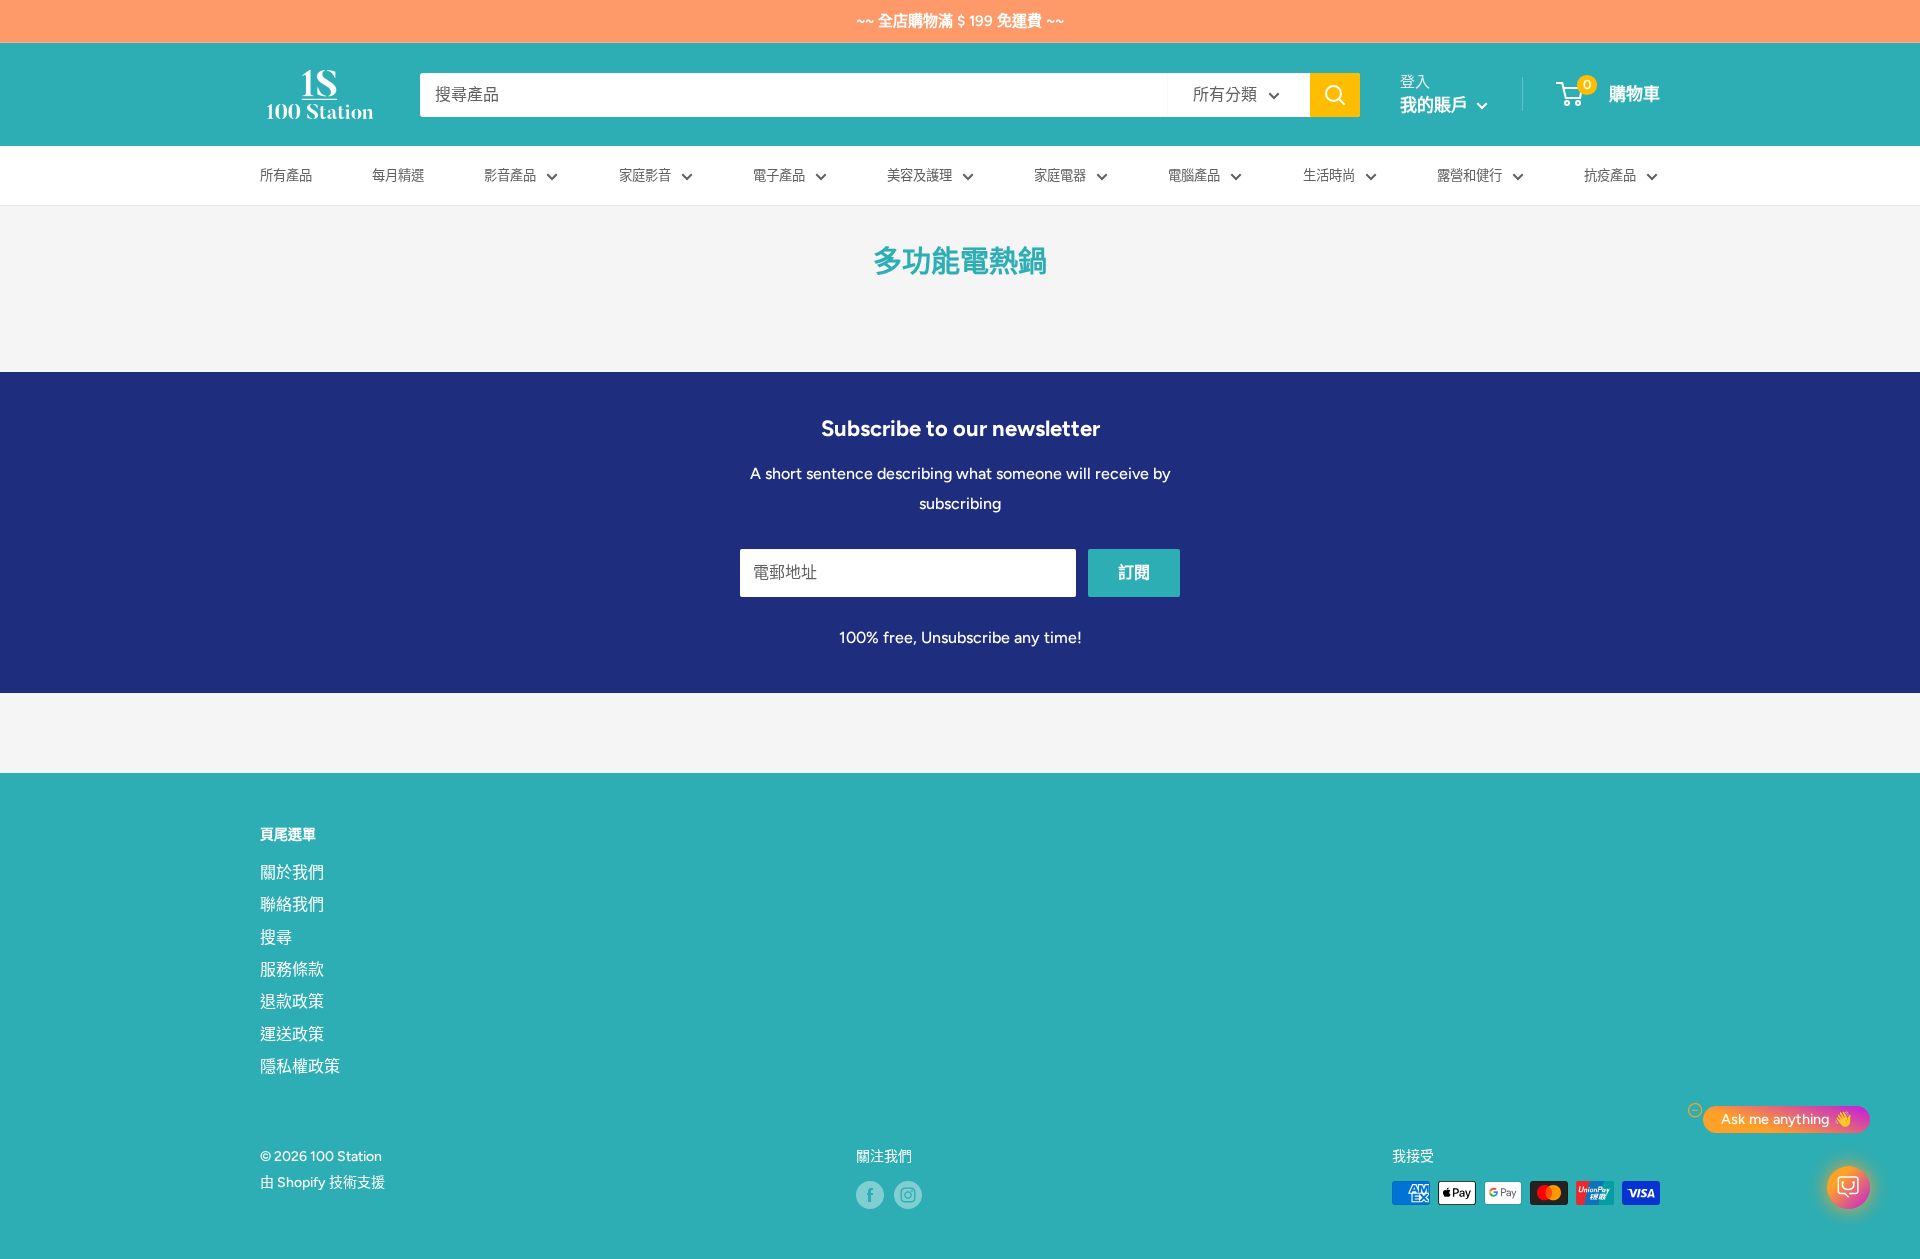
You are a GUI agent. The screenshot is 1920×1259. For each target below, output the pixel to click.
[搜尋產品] (1335, 95)
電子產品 (779, 175)
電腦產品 (1194, 175)
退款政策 (292, 1001)
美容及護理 (919, 175)
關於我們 (292, 872)
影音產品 (510, 175)
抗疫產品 (1610, 175)
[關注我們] (870, 1195)
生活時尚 (1329, 175)
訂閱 (1134, 572)
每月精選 (398, 175)
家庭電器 (1060, 175)
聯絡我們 (292, 904)
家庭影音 (645, 175)
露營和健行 (1469, 175)
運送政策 (292, 1034)
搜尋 (276, 937)
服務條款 (292, 969)
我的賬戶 (1436, 105)
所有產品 (286, 175)
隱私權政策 (300, 1066)
